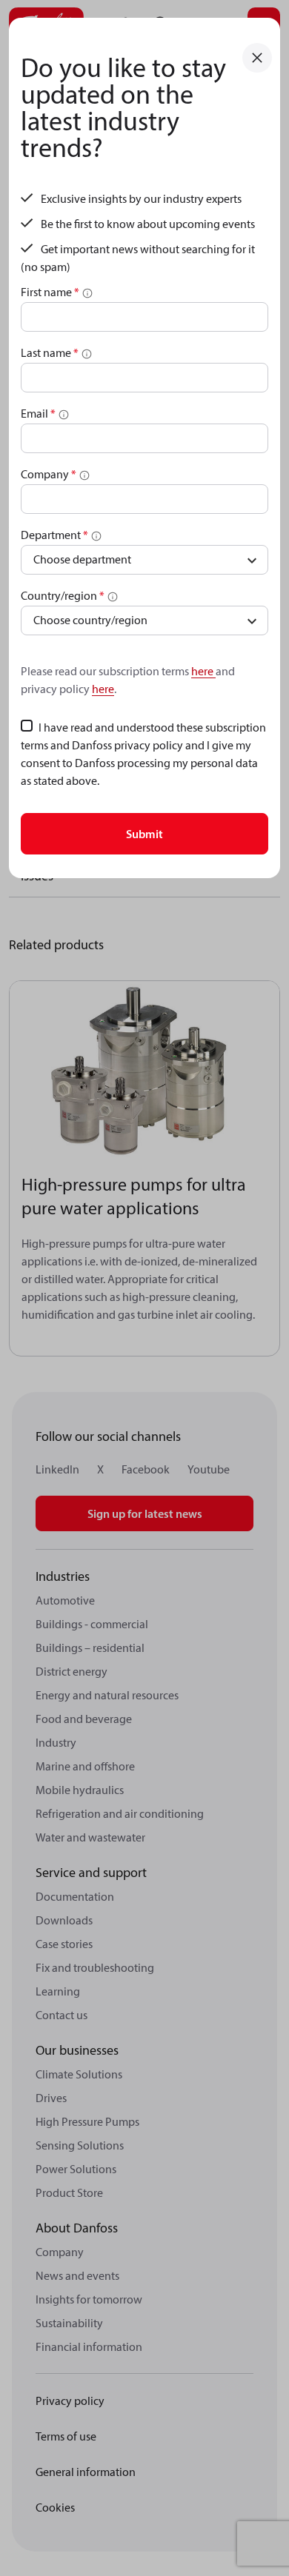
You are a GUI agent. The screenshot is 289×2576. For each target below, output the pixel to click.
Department (54, 535)
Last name (50, 352)
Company (49, 474)
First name (50, 292)
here (203, 671)
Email (38, 413)
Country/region (63, 595)
